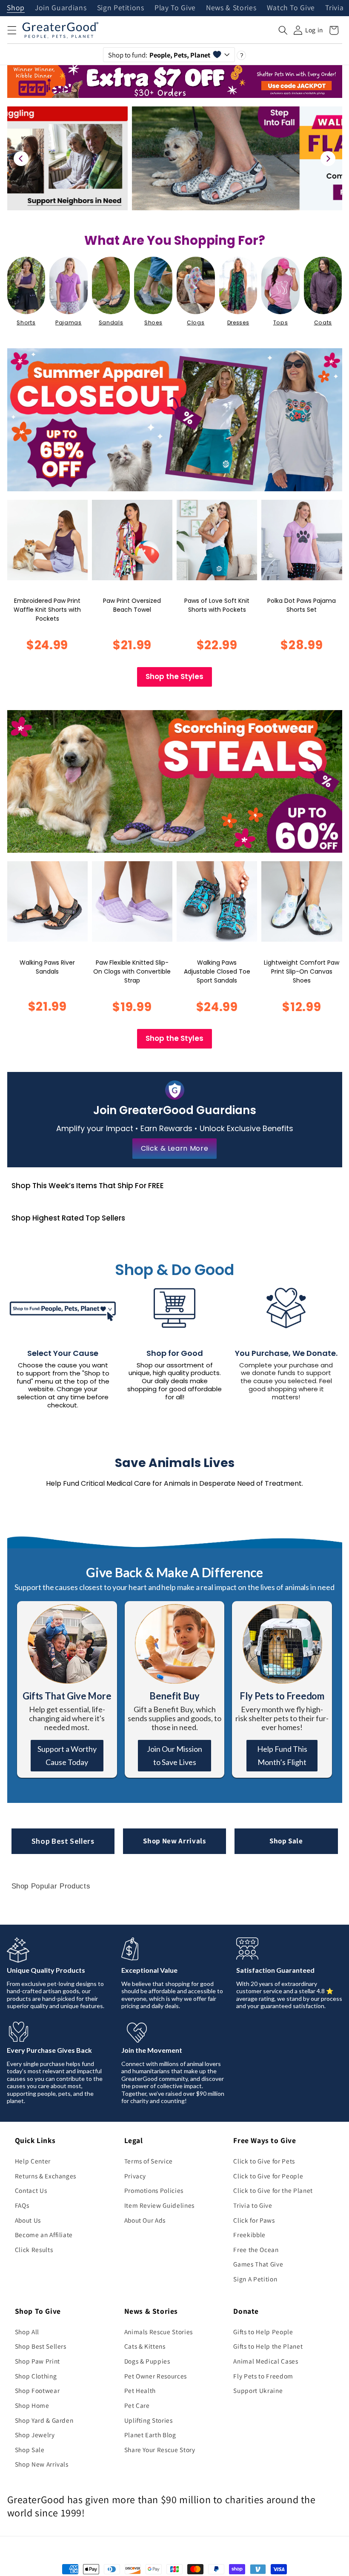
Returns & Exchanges (46, 2176)
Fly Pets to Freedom (263, 2376)
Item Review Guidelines (160, 2205)
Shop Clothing (36, 2376)
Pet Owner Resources (156, 2376)
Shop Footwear (37, 2390)
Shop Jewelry (35, 2435)
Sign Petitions (121, 8)
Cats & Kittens (145, 2346)
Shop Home (32, 2405)
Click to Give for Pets (264, 2161)
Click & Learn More (175, 1148)
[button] (11, 30)
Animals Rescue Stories (159, 2332)
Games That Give (258, 2264)
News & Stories (231, 8)
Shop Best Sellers (63, 1841)
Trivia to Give (253, 2205)
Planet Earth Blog (150, 2435)
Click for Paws (254, 2220)
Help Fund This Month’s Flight (282, 1755)
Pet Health (140, 2390)
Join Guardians (61, 8)
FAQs (22, 2205)
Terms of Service (149, 2161)
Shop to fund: (159, 55)
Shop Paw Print (37, 2361)
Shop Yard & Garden (44, 2420)
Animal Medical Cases (266, 2361)
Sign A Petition (255, 2279)
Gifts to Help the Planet (268, 2346)
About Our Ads (145, 2220)
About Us (28, 2220)
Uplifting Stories (149, 2420)
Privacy (135, 2176)
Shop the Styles (174, 676)
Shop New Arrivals (174, 1841)
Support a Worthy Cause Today (67, 1755)
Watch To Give (291, 8)
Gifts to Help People (263, 2332)
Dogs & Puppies (147, 2361)
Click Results (34, 2249)
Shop (16, 8)
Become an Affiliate (44, 2235)
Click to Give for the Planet (273, 2190)
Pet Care (137, 2405)
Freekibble (249, 2235)
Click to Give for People (268, 2176)
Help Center (33, 2161)
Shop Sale (286, 1841)
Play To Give (175, 8)
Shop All (27, 2332)
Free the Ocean (256, 2249)
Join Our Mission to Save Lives (174, 1755)
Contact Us (31, 2190)
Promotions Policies (154, 2190)
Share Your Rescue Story (160, 2450)
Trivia (334, 8)
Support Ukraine (258, 2390)
